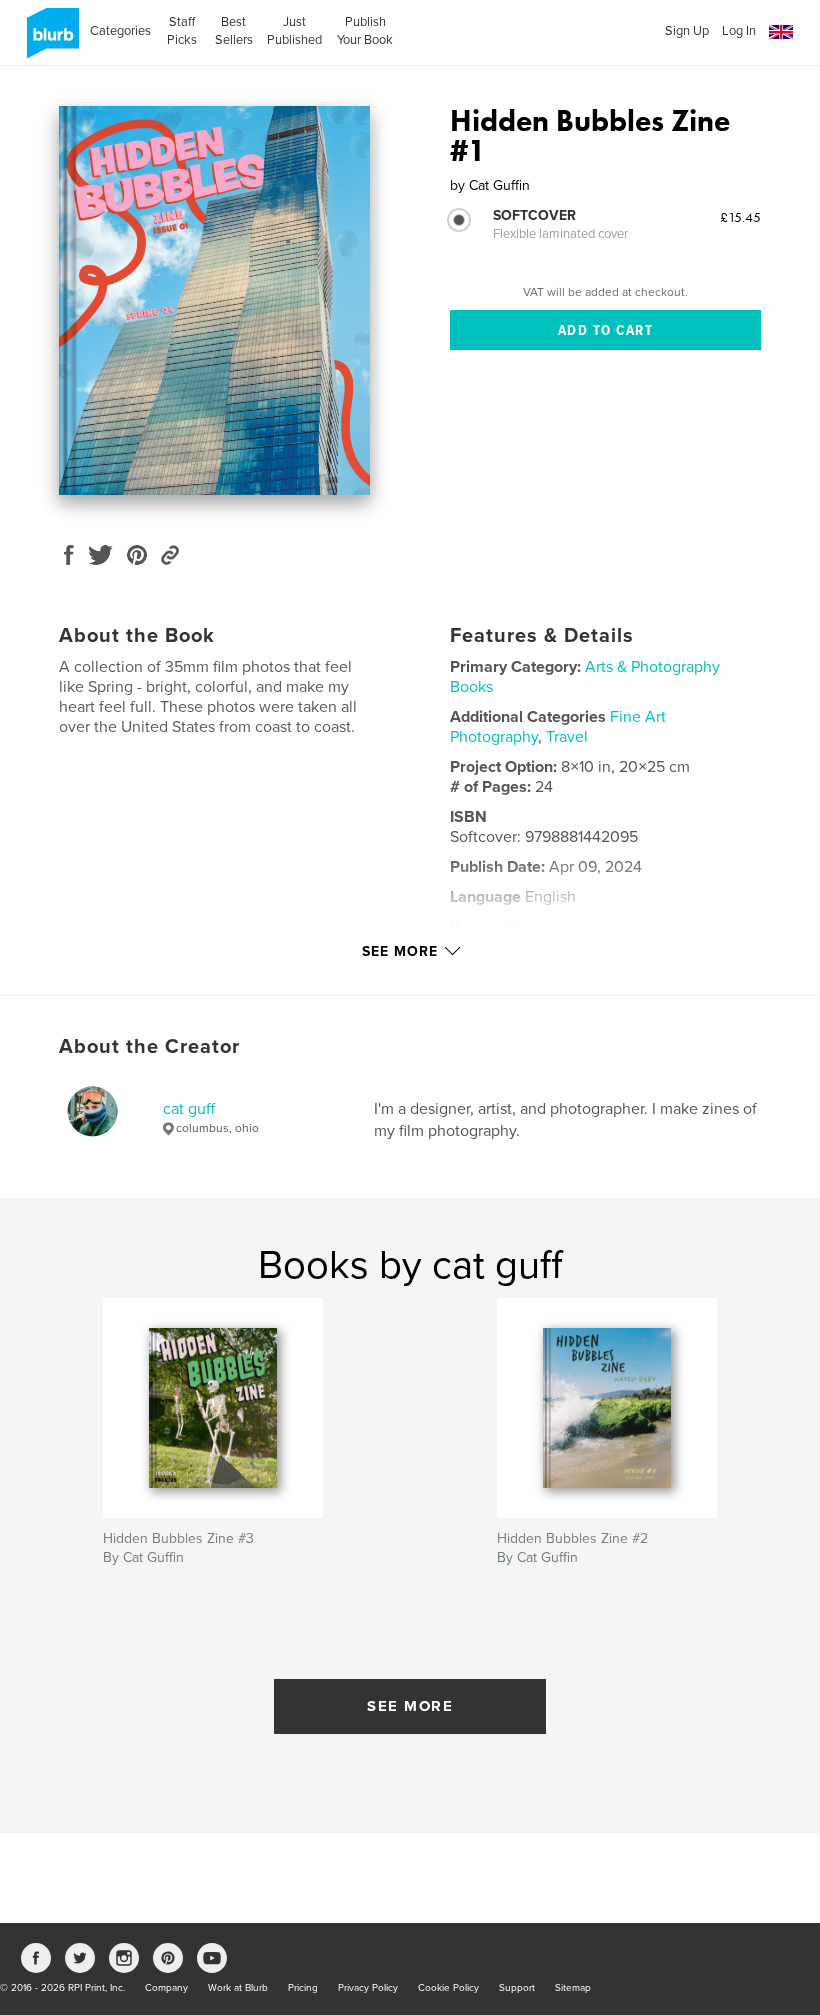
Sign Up (687, 31)
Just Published (294, 31)
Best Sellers (234, 31)
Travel (567, 737)
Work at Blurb (238, 1988)
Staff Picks (182, 31)
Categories (120, 31)
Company (166, 1988)
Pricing (303, 1988)
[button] (781, 32)
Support (517, 1988)
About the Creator (149, 1047)
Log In (739, 31)
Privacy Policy (368, 1988)
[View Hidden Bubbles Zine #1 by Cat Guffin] (214, 300)
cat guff (189, 1109)
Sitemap (573, 1988)
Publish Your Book (365, 31)
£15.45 (740, 217)
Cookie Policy (448, 1988)
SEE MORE (410, 1706)
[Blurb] (49, 41)
